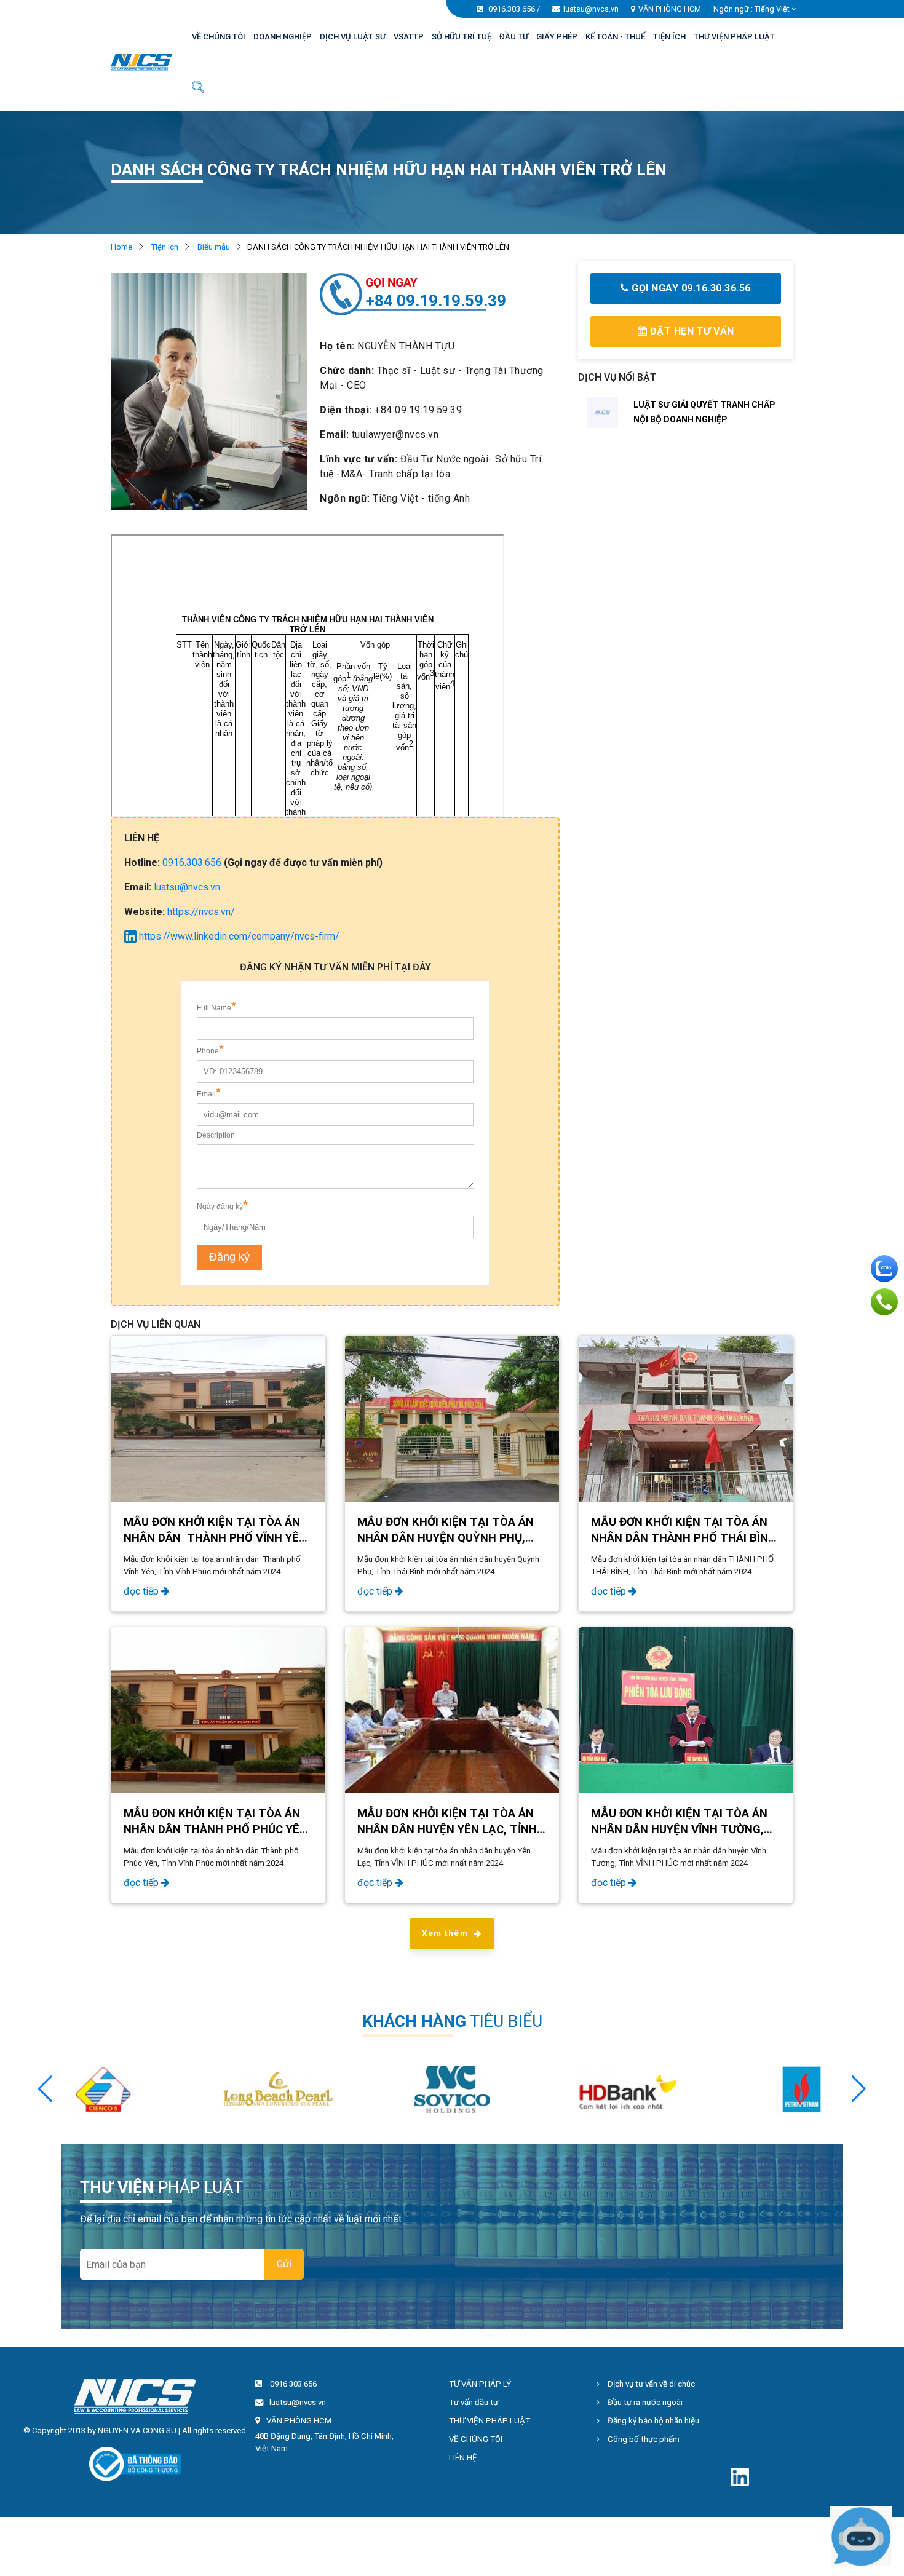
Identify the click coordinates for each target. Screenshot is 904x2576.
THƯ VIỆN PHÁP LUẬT (734, 37)
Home (121, 247)
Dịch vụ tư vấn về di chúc (650, 2384)
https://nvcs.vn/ (201, 912)
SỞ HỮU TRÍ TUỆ (462, 37)
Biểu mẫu (214, 247)
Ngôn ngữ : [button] (751, 9)
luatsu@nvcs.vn (591, 9)
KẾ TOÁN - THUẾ (615, 37)
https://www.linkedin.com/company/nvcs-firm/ (238, 936)
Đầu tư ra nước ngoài (644, 2402)
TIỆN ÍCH (669, 37)
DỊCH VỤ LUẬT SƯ (353, 37)
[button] (859, 2089)
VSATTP (409, 37)
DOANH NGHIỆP (283, 37)
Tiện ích (165, 247)
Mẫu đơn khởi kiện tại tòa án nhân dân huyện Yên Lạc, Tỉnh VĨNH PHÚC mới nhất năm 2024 (447, 1829)
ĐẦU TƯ (514, 37)
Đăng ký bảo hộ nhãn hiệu (652, 2421)
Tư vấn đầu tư (474, 2402)
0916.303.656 (512, 9)
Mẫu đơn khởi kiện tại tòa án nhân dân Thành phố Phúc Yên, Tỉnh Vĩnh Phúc (217, 1829)
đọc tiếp (142, 1591)
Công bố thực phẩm (643, 2439)
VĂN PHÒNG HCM (670, 9)
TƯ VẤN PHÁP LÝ (480, 2384)
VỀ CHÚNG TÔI (219, 37)
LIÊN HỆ (463, 2458)
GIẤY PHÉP (557, 37)
